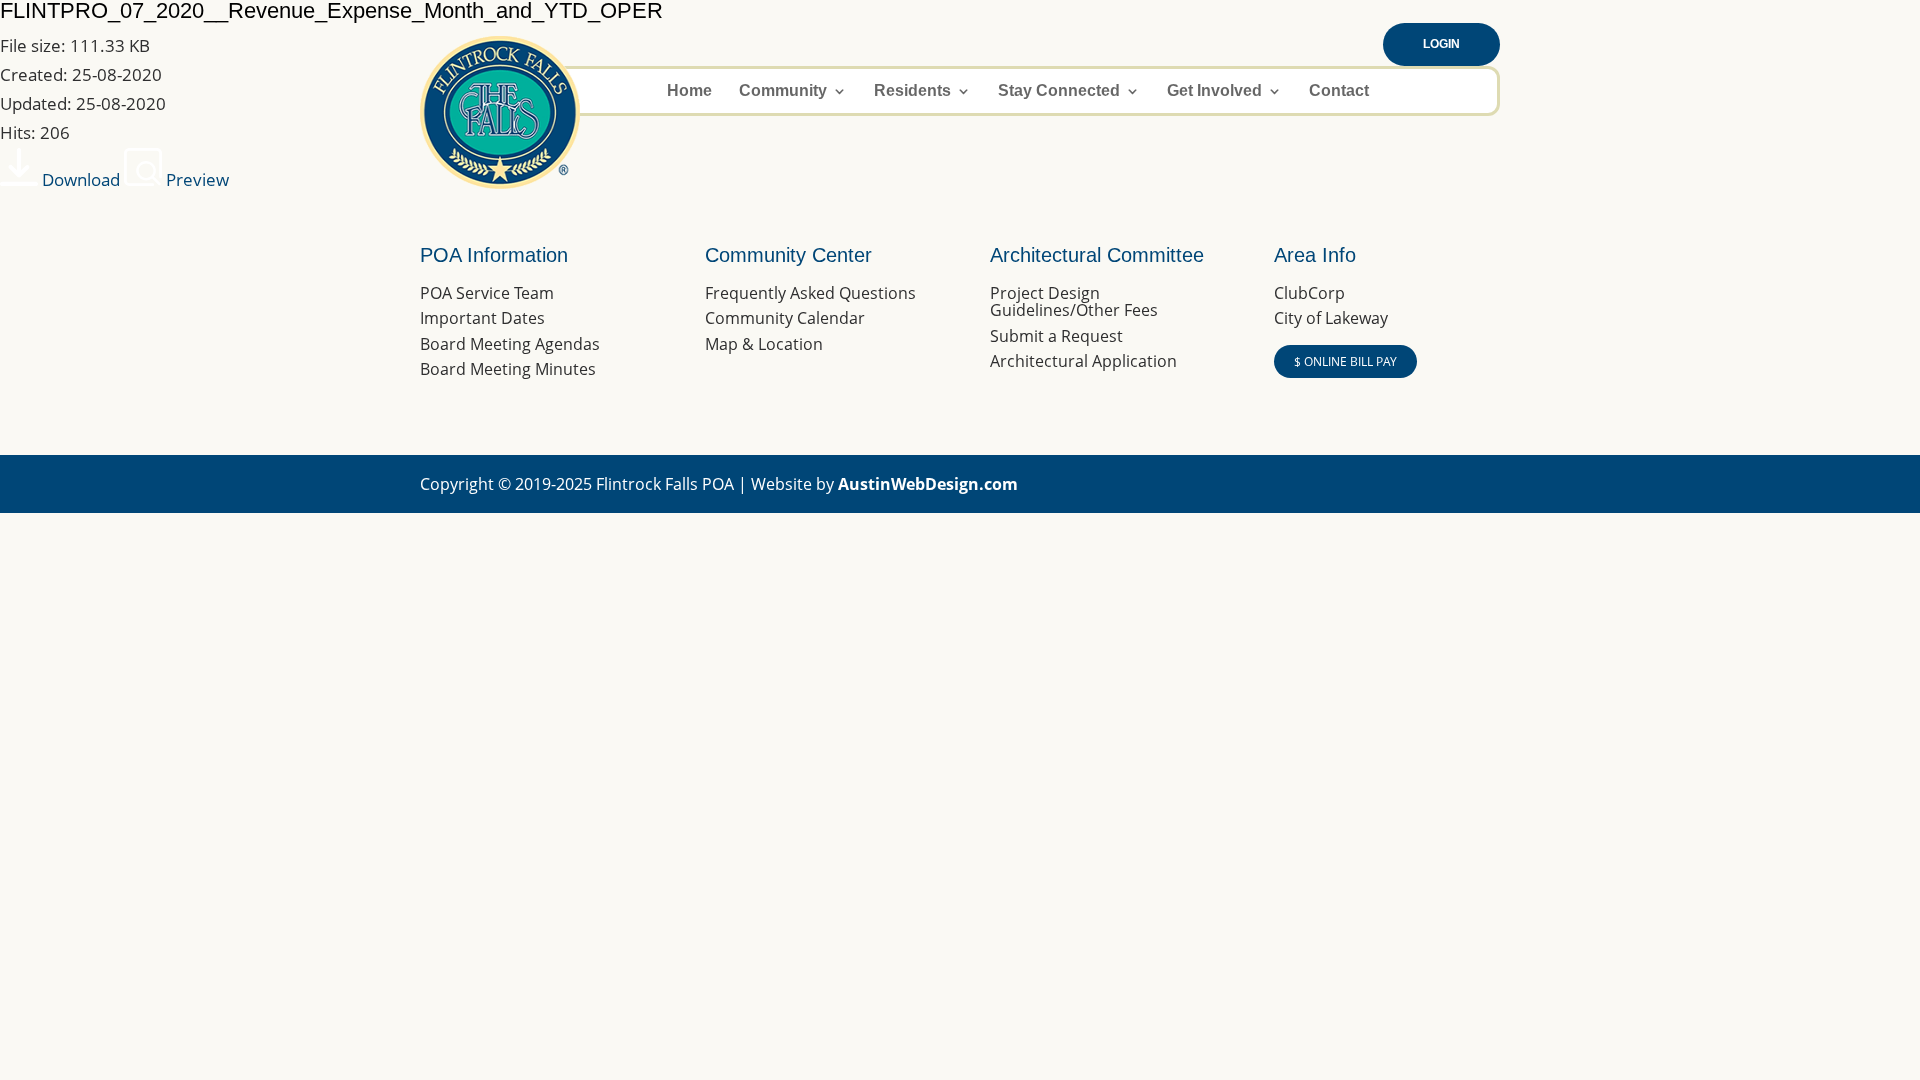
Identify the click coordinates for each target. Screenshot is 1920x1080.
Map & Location (764, 344)
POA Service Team (487, 293)
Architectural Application (1083, 361)
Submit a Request (1056, 336)
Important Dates (482, 318)
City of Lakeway (1331, 318)
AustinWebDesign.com (928, 484)
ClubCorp (1309, 293)
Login (1441, 44)
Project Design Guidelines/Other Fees (1074, 302)
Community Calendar (785, 318)
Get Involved (1214, 91)
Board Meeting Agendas (510, 344)
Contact (1339, 91)
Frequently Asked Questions (810, 293)
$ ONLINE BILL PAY (1345, 361)
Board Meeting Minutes (508, 369)
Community (783, 91)
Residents (912, 91)
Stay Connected (1059, 91)
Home (689, 91)
